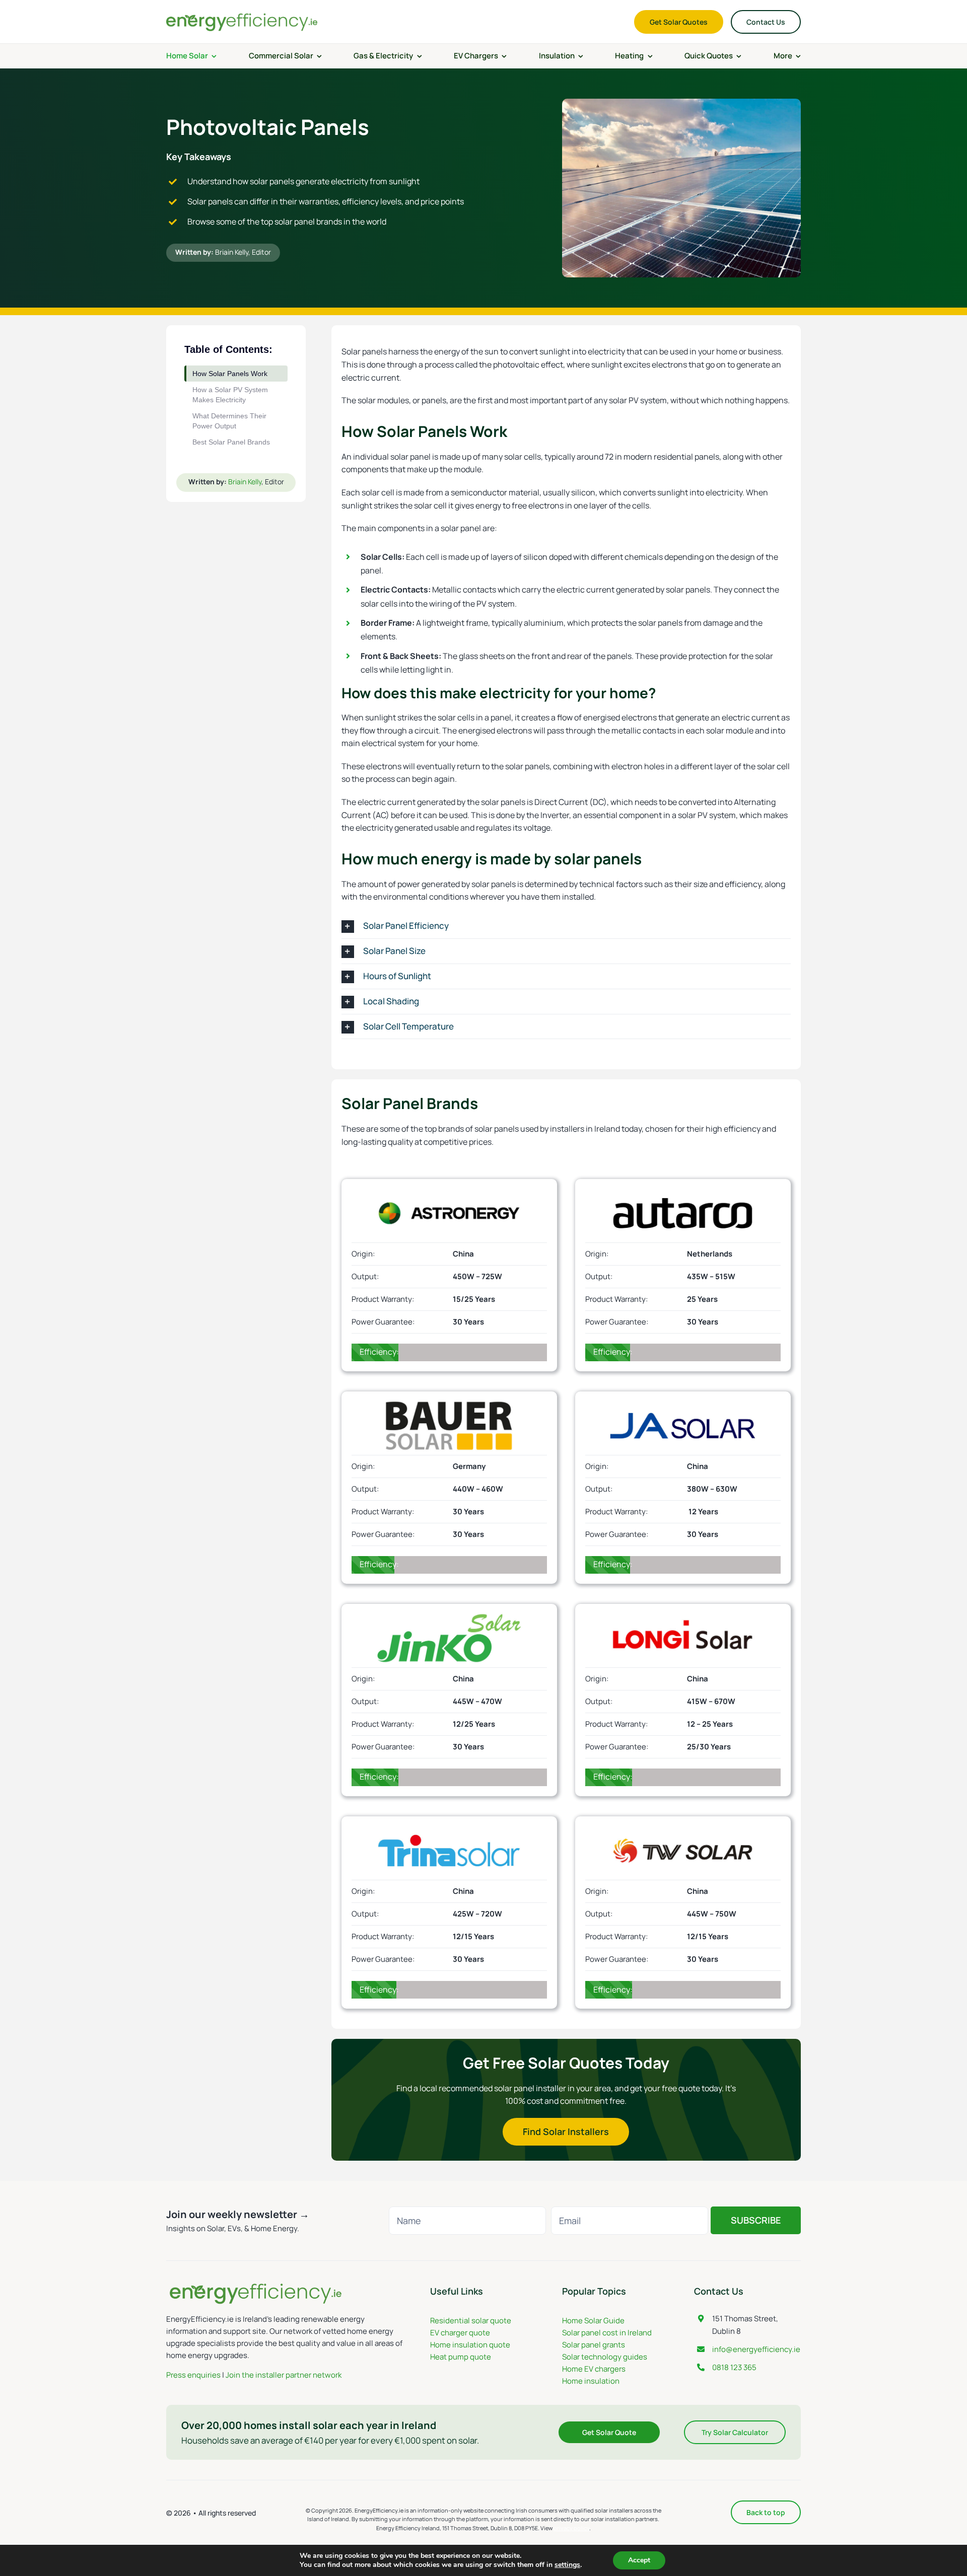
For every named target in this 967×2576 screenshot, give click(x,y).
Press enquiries (193, 2375)
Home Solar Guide (593, 2321)
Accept (639, 2560)
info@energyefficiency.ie (756, 2349)
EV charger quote (460, 2333)
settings (567, 2565)
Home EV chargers (594, 2369)
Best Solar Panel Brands (231, 442)
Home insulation (591, 2381)
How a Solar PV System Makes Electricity (230, 395)
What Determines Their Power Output (229, 421)
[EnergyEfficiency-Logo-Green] (242, 15)
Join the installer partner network (284, 2375)
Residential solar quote (471, 2321)
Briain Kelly (232, 252)
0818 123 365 (734, 2367)
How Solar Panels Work (230, 374)
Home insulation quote (470, 2345)
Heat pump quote (461, 2357)
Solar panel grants (594, 2345)
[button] (566, 926)
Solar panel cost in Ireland (607, 2333)
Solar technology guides (605, 2357)
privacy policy (571, 2528)
